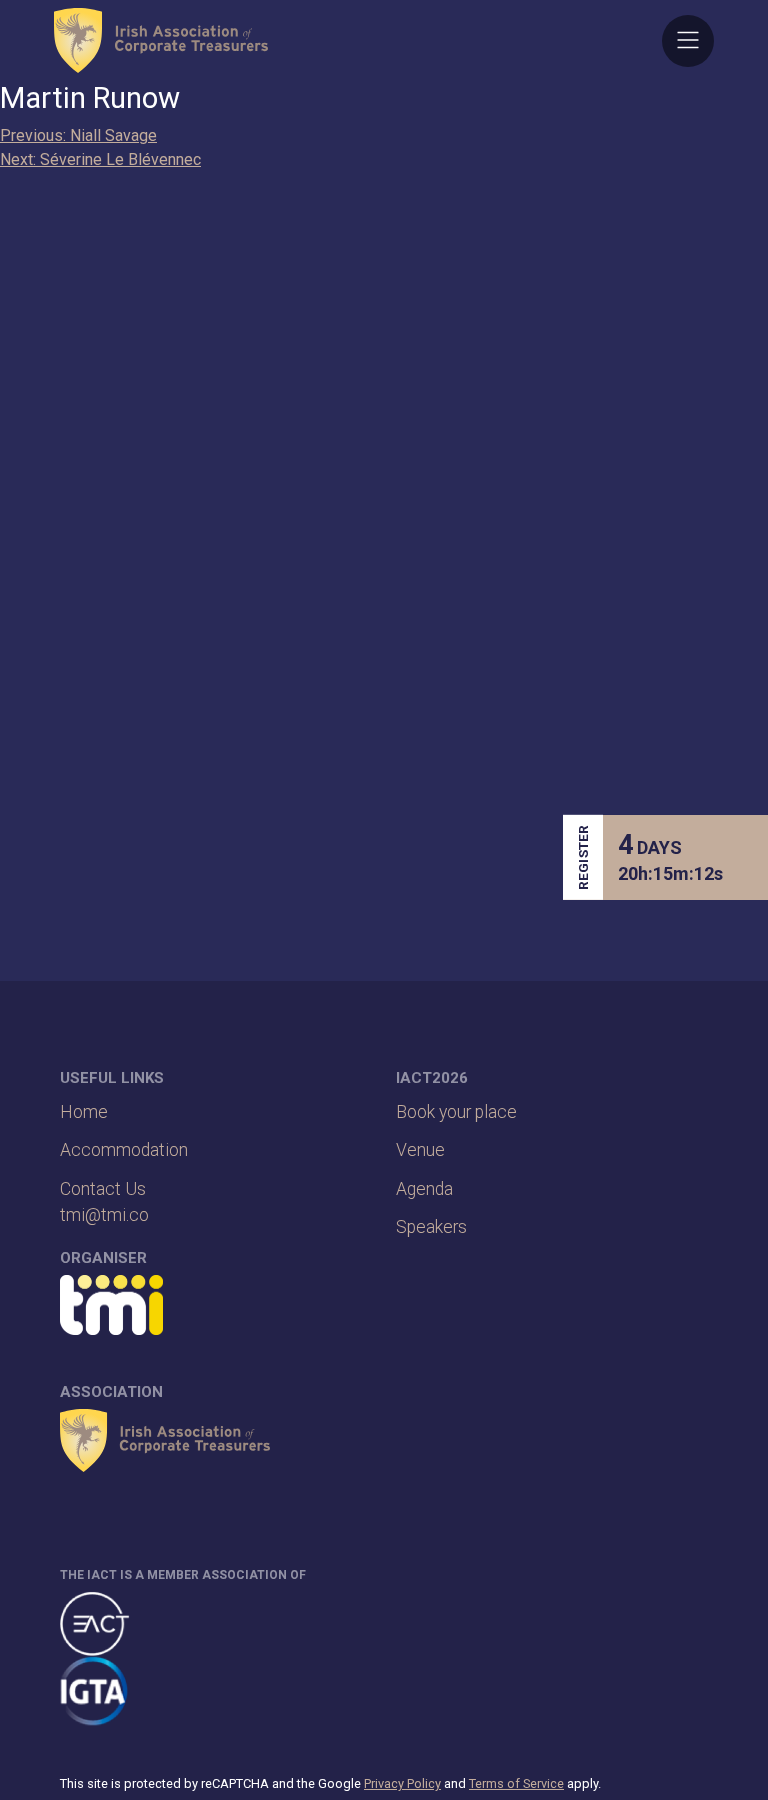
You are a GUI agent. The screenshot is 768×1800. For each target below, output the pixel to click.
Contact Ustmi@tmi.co (104, 1202)
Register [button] (583, 857)
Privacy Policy (402, 1783)
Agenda (424, 1189)
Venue (420, 1150)
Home (84, 1112)
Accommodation (124, 1150)
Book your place (456, 1112)
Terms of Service (516, 1783)
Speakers (431, 1227)
